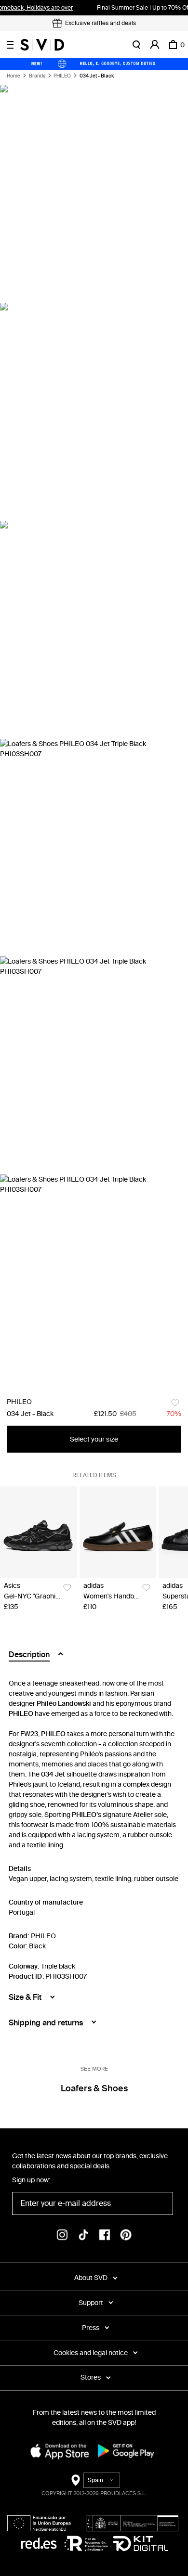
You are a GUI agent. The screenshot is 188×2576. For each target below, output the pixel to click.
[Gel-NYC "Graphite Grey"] (39, 1532)
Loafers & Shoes (94, 2088)
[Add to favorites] (175, 1403)
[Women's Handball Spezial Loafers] (118, 1532)
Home (13, 76)
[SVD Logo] (42, 45)
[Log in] (155, 45)
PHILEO (62, 76)
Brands (37, 76)
